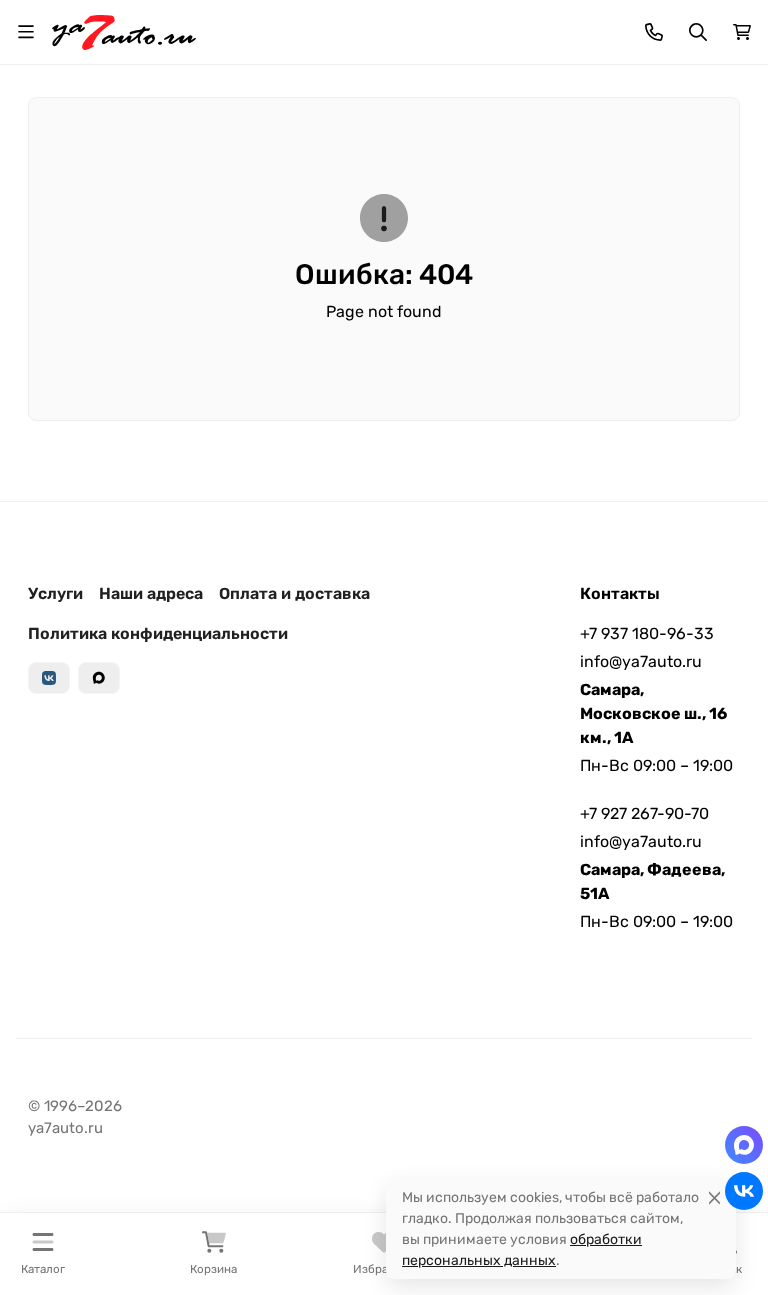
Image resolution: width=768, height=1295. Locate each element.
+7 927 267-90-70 (644, 813)
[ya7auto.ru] (124, 30)
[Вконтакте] (49, 678)
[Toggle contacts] (654, 32)
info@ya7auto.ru (641, 661)
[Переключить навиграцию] (26, 32)
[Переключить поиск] (698, 32)
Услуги (55, 593)
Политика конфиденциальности (158, 633)
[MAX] (99, 678)
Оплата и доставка (294, 593)
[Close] (714, 1197)
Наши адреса (151, 593)
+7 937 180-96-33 (647, 633)
